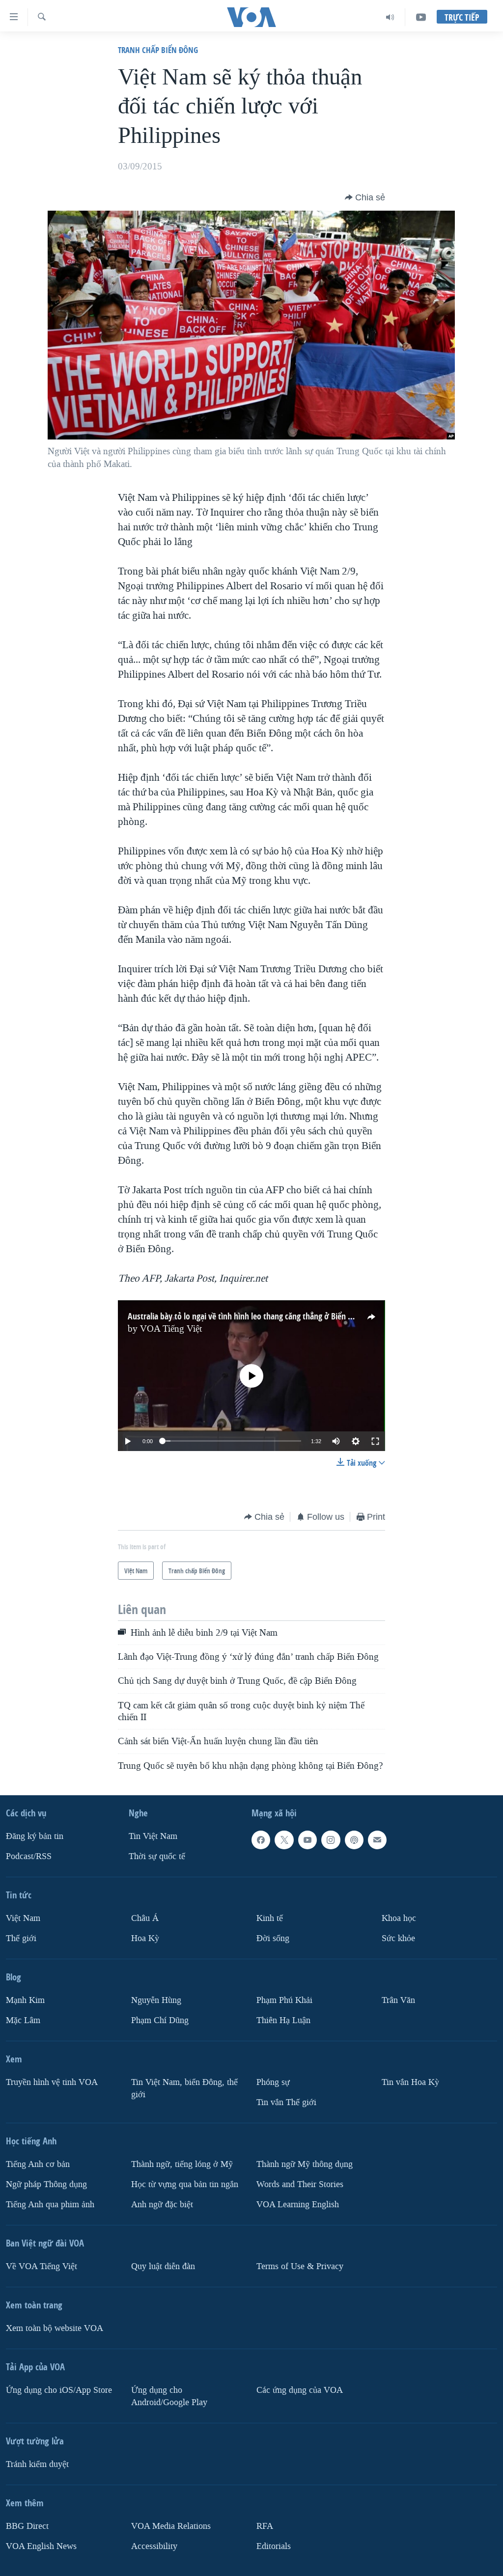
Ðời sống (273, 1938)
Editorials (274, 2546)
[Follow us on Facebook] (261, 1840)
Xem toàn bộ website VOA (55, 2328)
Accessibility (154, 2546)
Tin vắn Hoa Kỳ (410, 2082)
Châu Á (145, 1918)
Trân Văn (398, 2000)
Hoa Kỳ (145, 1938)
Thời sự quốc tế (157, 1856)
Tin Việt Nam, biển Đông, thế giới (184, 2088)
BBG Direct (27, 2526)
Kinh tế (270, 1918)
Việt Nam (23, 1918)
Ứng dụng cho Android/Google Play (169, 2396)
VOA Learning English (298, 2205)
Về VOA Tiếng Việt (42, 2266)
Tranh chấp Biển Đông (158, 50)
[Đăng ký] (377, 1840)
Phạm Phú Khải (284, 2000)
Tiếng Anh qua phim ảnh (50, 2205)
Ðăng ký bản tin (35, 1836)
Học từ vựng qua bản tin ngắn (185, 2184)
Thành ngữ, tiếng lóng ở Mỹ (182, 2164)
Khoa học (399, 1918)
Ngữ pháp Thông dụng (46, 2184)
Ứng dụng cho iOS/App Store (59, 2390)
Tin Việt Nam (153, 1836)
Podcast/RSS (29, 1856)
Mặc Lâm (23, 2020)
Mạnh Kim (25, 2000)
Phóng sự (273, 2082)
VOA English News (41, 2546)
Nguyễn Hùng (156, 2000)
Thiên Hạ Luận (283, 2020)
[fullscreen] (375, 1441)
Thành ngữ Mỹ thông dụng (305, 2164)
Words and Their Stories (300, 2184)
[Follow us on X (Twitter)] (284, 1840)
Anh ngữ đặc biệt (162, 2205)
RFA (265, 2526)
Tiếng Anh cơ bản (38, 2164)
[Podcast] (354, 1840)
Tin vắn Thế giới (286, 2102)
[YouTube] (421, 17)
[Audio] (390, 17)
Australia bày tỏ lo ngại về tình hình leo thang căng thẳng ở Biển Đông (247, 1316)
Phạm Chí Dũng (160, 2020)
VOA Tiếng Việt (171, 1329)
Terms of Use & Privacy (300, 2266)
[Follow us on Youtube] (307, 1840)
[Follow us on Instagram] (331, 1840)
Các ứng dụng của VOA (300, 2390)
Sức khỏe (398, 1938)
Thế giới (21, 1938)
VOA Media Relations (171, 2526)
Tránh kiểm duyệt (37, 2464)
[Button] (365, 197)
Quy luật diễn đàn (163, 2266)
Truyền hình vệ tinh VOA (52, 2082)
